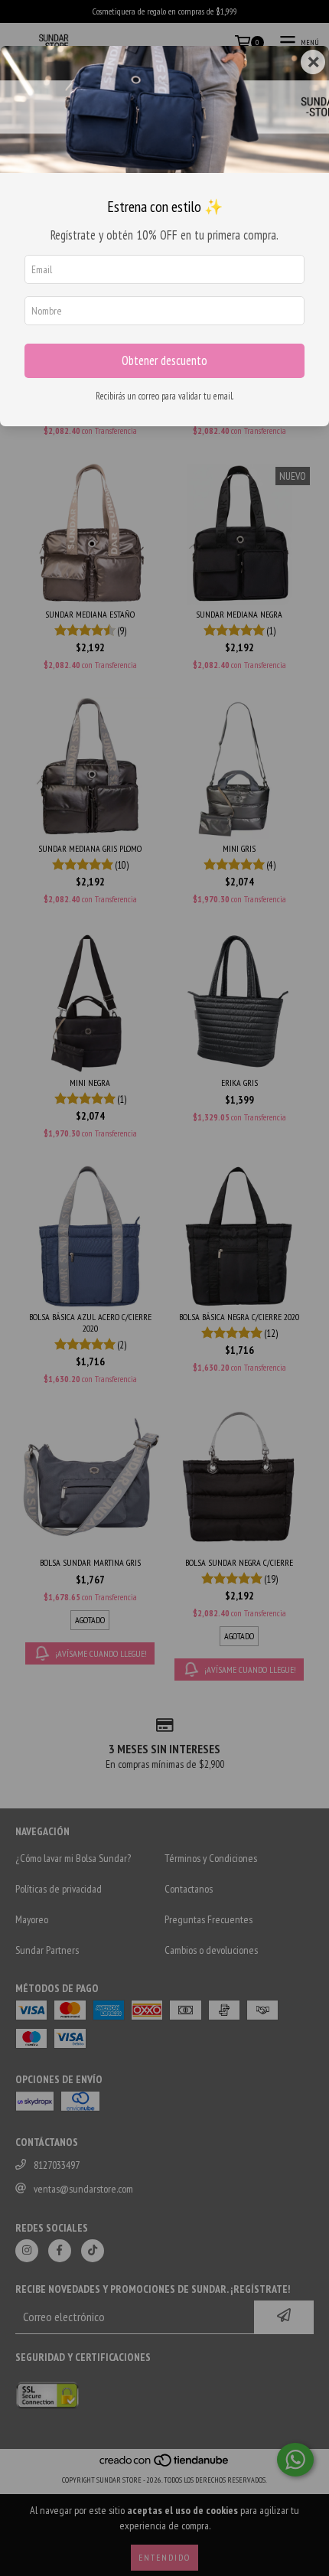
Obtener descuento (164, 360)
